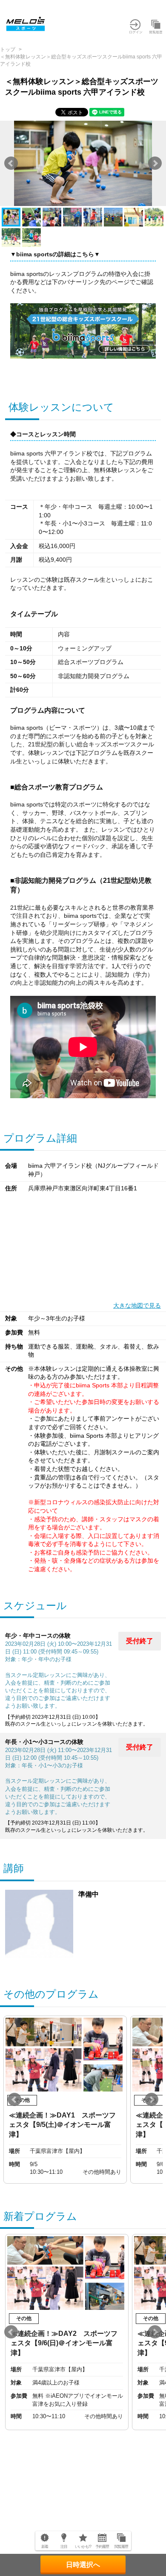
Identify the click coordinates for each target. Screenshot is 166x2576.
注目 (64, 2547)
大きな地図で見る (137, 1305)
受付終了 (140, 1641)
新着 (45, 2547)
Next (155, 163)
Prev (11, 163)
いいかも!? (83, 2547)
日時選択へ (83, 2565)
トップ (8, 49)
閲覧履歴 (121, 2547)
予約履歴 (102, 2547)
